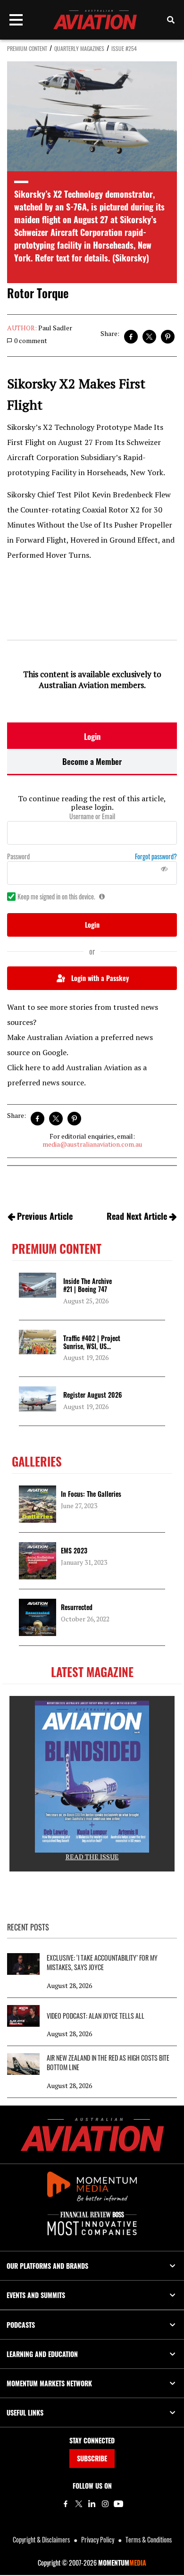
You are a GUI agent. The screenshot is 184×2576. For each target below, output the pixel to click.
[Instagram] (105, 2504)
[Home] (92, 2135)
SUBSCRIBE (92, 2458)
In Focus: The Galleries (91, 1494)
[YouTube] (118, 2504)
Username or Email (92, 816)
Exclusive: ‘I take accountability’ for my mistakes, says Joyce (102, 1963)
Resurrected (77, 1607)
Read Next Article (137, 1216)
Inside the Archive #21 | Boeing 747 (88, 1285)
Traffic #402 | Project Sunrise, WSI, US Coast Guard (92, 1346)
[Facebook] (66, 2504)
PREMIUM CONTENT (27, 48)
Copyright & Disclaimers (41, 2539)
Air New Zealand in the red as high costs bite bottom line (108, 2063)
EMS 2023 (74, 1550)
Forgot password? (156, 856)
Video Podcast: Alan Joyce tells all (96, 2016)
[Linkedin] (92, 2504)
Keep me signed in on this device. (56, 897)
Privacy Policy (98, 2539)
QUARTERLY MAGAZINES (79, 48)
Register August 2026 (92, 1395)
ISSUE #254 (124, 48)
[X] (79, 2504)
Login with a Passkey (100, 978)
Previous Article (45, 1216)
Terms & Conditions (149, 2539)
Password (18, 856)
